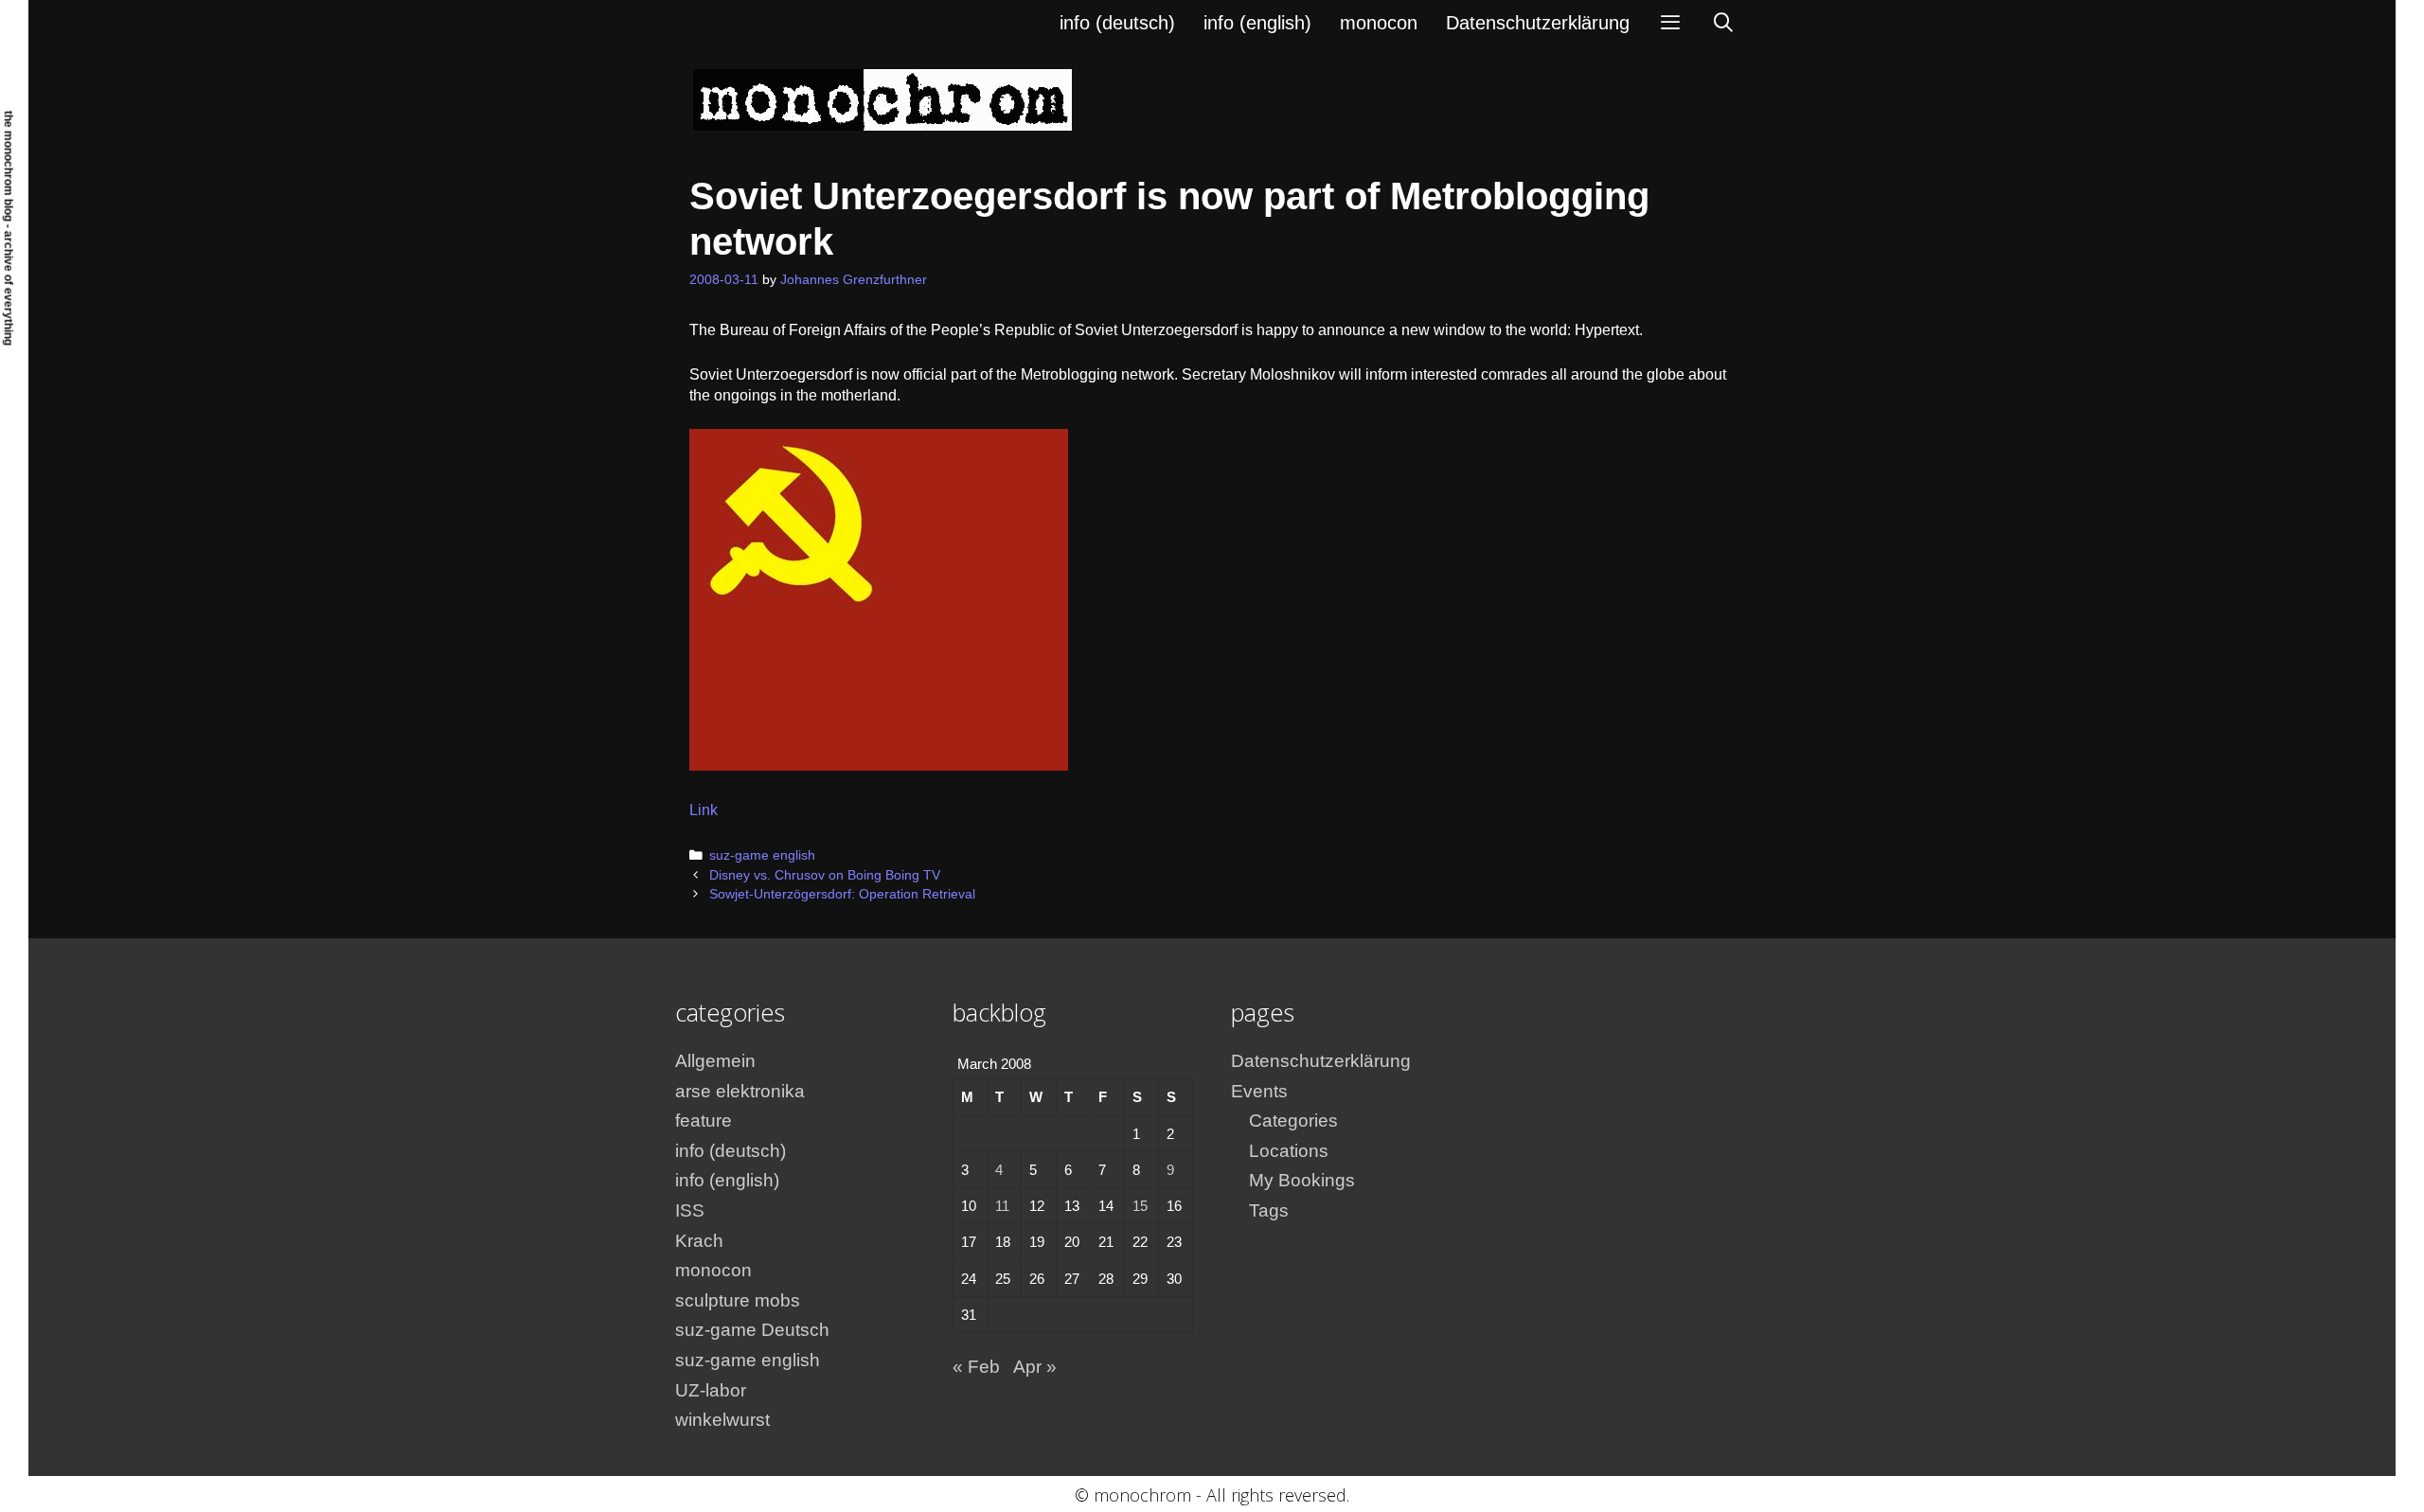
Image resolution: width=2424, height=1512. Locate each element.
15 (1140, 1206)
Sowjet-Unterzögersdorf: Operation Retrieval (842, 894)
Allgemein (715, 1061)
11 (1002, 1206)
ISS (690, 1210)
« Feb (976, 1367)
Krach (699, 1241)
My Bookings (1302, 1180)
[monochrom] (882, 99)
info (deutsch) (1117, 23)
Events (1259, 1091)
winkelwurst (722, 1420)
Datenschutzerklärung (1538, 23)
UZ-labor (711, 1390)
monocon (1379, 23)
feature (704, 1121)
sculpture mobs (738, 1300)
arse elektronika (740, 1091)
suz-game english (762, 855)
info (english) (1257, 23)
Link (704, 810)
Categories (1293, 1121)
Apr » (1035, 1367)
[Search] (1723, 23)
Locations (1289, 1151)
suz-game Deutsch (752, 1330)
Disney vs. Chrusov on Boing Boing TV (825, 875)
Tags (1269, 1210)
